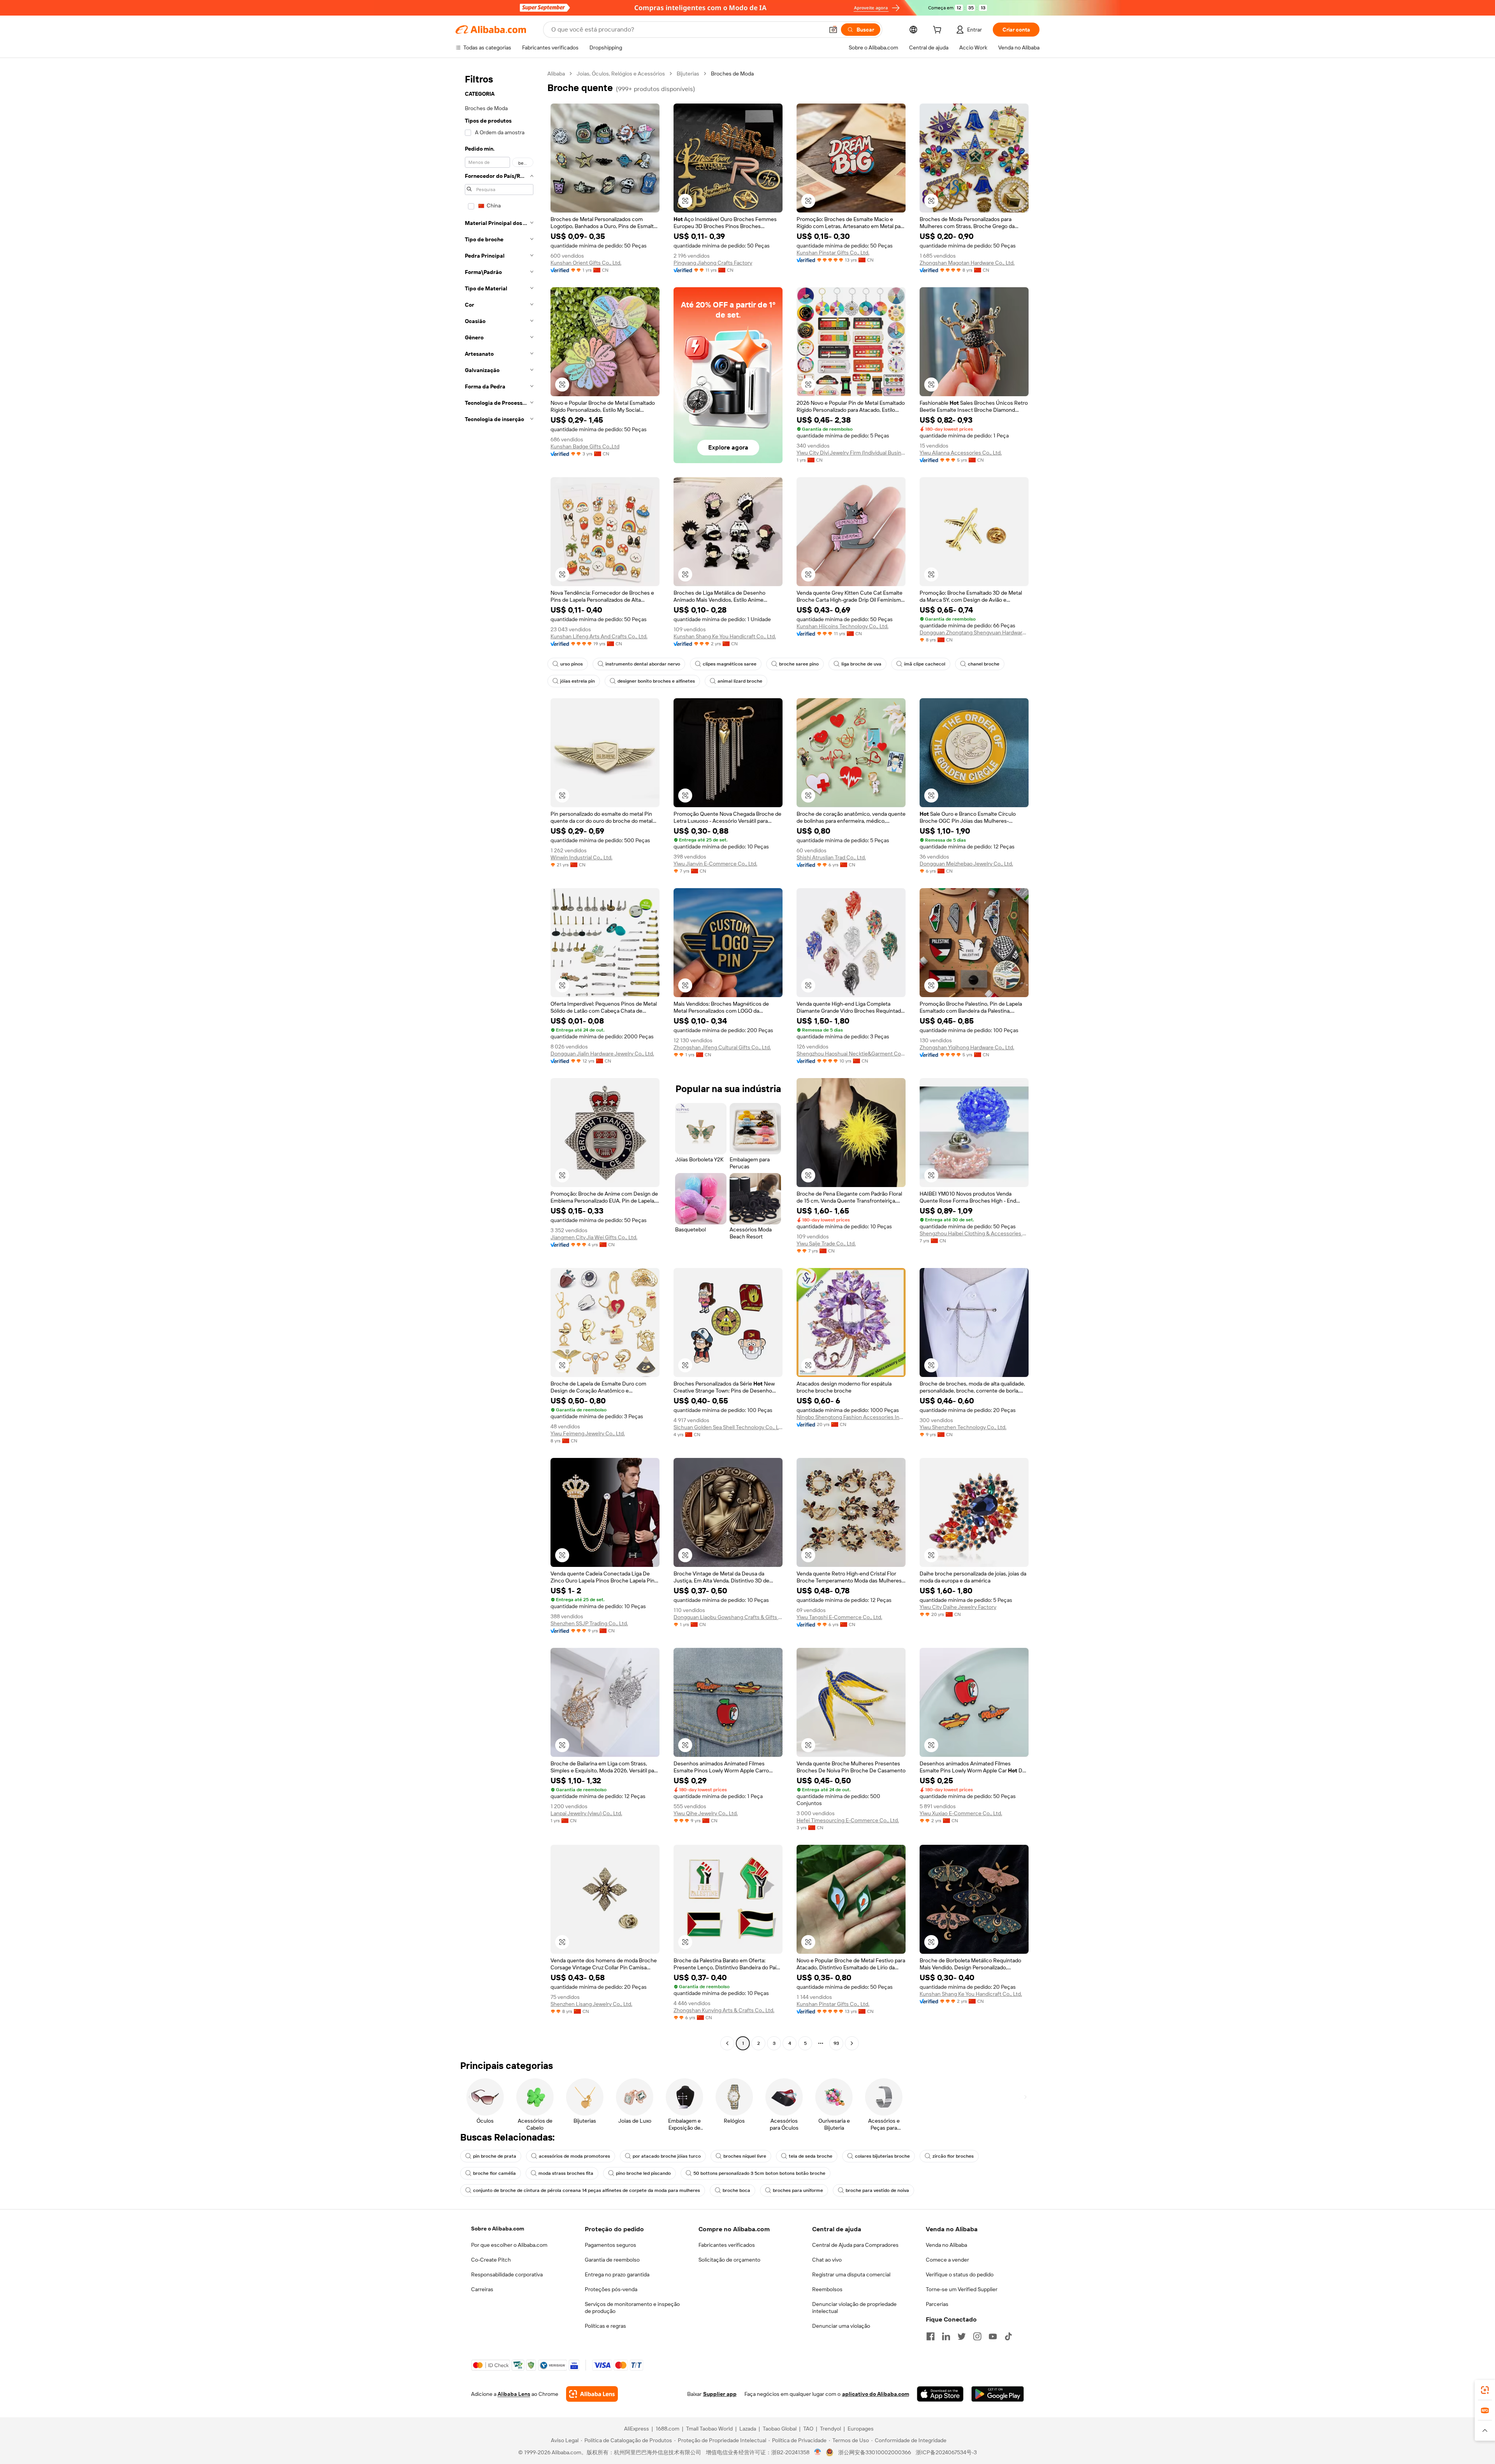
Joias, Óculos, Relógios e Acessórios (621, 74)
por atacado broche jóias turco (667, 2156)
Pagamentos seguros (610, 2245)
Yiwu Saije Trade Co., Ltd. (826, 1243)
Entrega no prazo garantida (617, 2274)
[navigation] (499, 1059)
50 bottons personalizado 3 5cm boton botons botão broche (759, 2173)
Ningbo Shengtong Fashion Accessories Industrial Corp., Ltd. (851, 1417)
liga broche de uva (861, 664)
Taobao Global (780, 2429)
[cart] (939, 31)
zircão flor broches (953, 2156)
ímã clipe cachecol (925, 664)
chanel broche (984, 664)
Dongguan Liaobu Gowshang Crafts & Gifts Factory (728, 1617)
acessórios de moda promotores (574, 2156)
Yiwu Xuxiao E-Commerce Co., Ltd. (961, 1813)
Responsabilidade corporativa (507, 2274)
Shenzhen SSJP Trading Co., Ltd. (589, 1623)
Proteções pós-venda (611, 2289)
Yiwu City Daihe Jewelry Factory (958, 1607)
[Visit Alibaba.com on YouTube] (993, 2336)
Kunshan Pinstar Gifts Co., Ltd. (833, 253)
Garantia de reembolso (612, 2260)
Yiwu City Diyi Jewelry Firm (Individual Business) (851, 453)
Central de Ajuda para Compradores (855, 2245)
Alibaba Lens (514, 2394)
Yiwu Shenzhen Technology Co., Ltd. (963, 1427)
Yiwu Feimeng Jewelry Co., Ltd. (588, 1433)
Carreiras (482, 2289)
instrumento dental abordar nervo (643, 664)
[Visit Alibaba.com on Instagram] (977, 2336)
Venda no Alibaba (946, 2245)
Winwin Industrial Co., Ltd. (581, 857)
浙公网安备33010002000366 (875, 2452)
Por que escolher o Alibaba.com (509, 2245)
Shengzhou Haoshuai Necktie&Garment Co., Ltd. (851, 1054)
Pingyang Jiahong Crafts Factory (713, 263)
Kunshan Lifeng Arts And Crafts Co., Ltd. (599, 636)
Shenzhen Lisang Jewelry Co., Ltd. (591, 2004)
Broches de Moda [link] (732, 74)
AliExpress (637, 2429)
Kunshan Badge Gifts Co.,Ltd (585, 446)
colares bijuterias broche (882, 2156)
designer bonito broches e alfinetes (656, 681)
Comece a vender (947, 2260)
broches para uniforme (798, 2190)
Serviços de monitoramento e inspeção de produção (632, 2308)
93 (836, 2043)
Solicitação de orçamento (729, 2260)
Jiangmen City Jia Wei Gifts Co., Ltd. (594, 1237)
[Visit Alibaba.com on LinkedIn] (946, 2336)
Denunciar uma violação (841, 2326)
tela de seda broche (811, 2156)
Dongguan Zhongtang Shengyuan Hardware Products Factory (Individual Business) (974, 632)
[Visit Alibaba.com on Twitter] (962, 2336)
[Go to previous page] (727, 2043)
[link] (1485, 2390)
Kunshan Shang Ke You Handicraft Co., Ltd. (725, 636)
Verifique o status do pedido (960, 2274)
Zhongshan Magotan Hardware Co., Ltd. (967, 263)
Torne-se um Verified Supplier (962, 2289)
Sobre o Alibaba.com (498, 2229)
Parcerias (937, 2304)
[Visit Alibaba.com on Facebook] (930, 2336)
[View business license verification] (818, 2452)
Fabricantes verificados (727, 2245)
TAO (808, 2429)
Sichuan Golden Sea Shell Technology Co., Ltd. (728, 1427)
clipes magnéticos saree (730, 664)
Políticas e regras (605, 2326)
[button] (833, 30)
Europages (861, 2429)
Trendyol (830, 2429)
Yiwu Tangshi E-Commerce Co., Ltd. (839, 1617)
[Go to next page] (852, 2043)
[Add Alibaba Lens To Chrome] (592, 2394)
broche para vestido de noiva (877, 2190)
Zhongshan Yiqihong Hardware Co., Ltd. (967, 1047)
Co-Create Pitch (491, 2260)
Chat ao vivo (827, 2260)
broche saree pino (799, 664)
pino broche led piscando (643, 2173)
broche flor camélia (494, 2173)
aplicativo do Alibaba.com (876, 2394)
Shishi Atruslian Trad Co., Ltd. (831, 857)
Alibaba (556, 74)
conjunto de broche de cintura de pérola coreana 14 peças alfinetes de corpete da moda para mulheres (587, 2190)
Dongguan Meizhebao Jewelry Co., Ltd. (966, 864)
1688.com (667, 2429)
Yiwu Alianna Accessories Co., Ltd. (961, 453)
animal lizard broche (740, 681)
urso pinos (572, 664)
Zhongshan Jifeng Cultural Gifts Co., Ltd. (722, 1047)
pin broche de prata (495, 2156)
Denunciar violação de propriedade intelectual (854, 2308)
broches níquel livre (745, 2156)
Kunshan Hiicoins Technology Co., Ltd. (842, 626)
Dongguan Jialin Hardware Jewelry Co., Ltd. (602, 1054)
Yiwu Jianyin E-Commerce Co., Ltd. (715, 864)
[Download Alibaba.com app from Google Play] (998, 2394)
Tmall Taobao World (709, 2429)
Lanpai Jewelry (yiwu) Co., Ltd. (586, 1813)
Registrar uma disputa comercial (851, 2274)
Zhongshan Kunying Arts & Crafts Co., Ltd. (724, 2010)
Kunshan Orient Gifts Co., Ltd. (586, 263)
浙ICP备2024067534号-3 (946, 2452)
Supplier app (720, 2394)
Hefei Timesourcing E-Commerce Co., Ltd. (848, 1820)
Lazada (748, 2429)
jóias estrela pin (578, 681)
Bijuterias (688, 74)
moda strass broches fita (566, 2173)
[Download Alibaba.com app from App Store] (940, 2394)
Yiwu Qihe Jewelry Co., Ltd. (706, 1813)
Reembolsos (827, 2289)
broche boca (736, 2190)
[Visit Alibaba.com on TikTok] (1008, 2336)
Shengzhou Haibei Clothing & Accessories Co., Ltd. (974, 1233)
